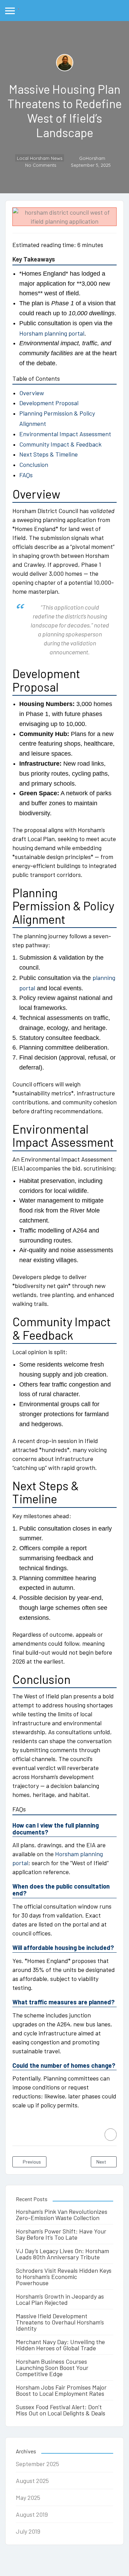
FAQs (26, 475)
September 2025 (37, 2464)
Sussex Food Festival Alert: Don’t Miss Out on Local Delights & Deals (61, 2410)
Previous (31, 2162)
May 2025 (28, 2497)
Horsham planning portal (52, 333)
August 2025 (32, 2481)
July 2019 (28, 2531)
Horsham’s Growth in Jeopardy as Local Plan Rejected (60, 2299)
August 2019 (32, 2514)
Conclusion (34, 464)
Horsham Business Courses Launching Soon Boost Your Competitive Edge (52, 2368)
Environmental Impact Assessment (65, 434)
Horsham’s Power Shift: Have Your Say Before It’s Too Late (61, 2234)
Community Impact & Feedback (60, 444)
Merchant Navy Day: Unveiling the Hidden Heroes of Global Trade (60, 2345)
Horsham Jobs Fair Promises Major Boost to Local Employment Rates (61, 2390)
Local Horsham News (40, 158)
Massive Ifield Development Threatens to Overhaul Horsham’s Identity (60, 2322)
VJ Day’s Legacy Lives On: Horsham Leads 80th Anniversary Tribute (62, 2254)
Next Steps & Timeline (49, 454)
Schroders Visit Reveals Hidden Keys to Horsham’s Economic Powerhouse (64, 2277)
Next (102, 2162)
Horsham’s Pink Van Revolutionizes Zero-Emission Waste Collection (62, 2215)
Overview (32, 393)
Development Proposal (49, 403)
